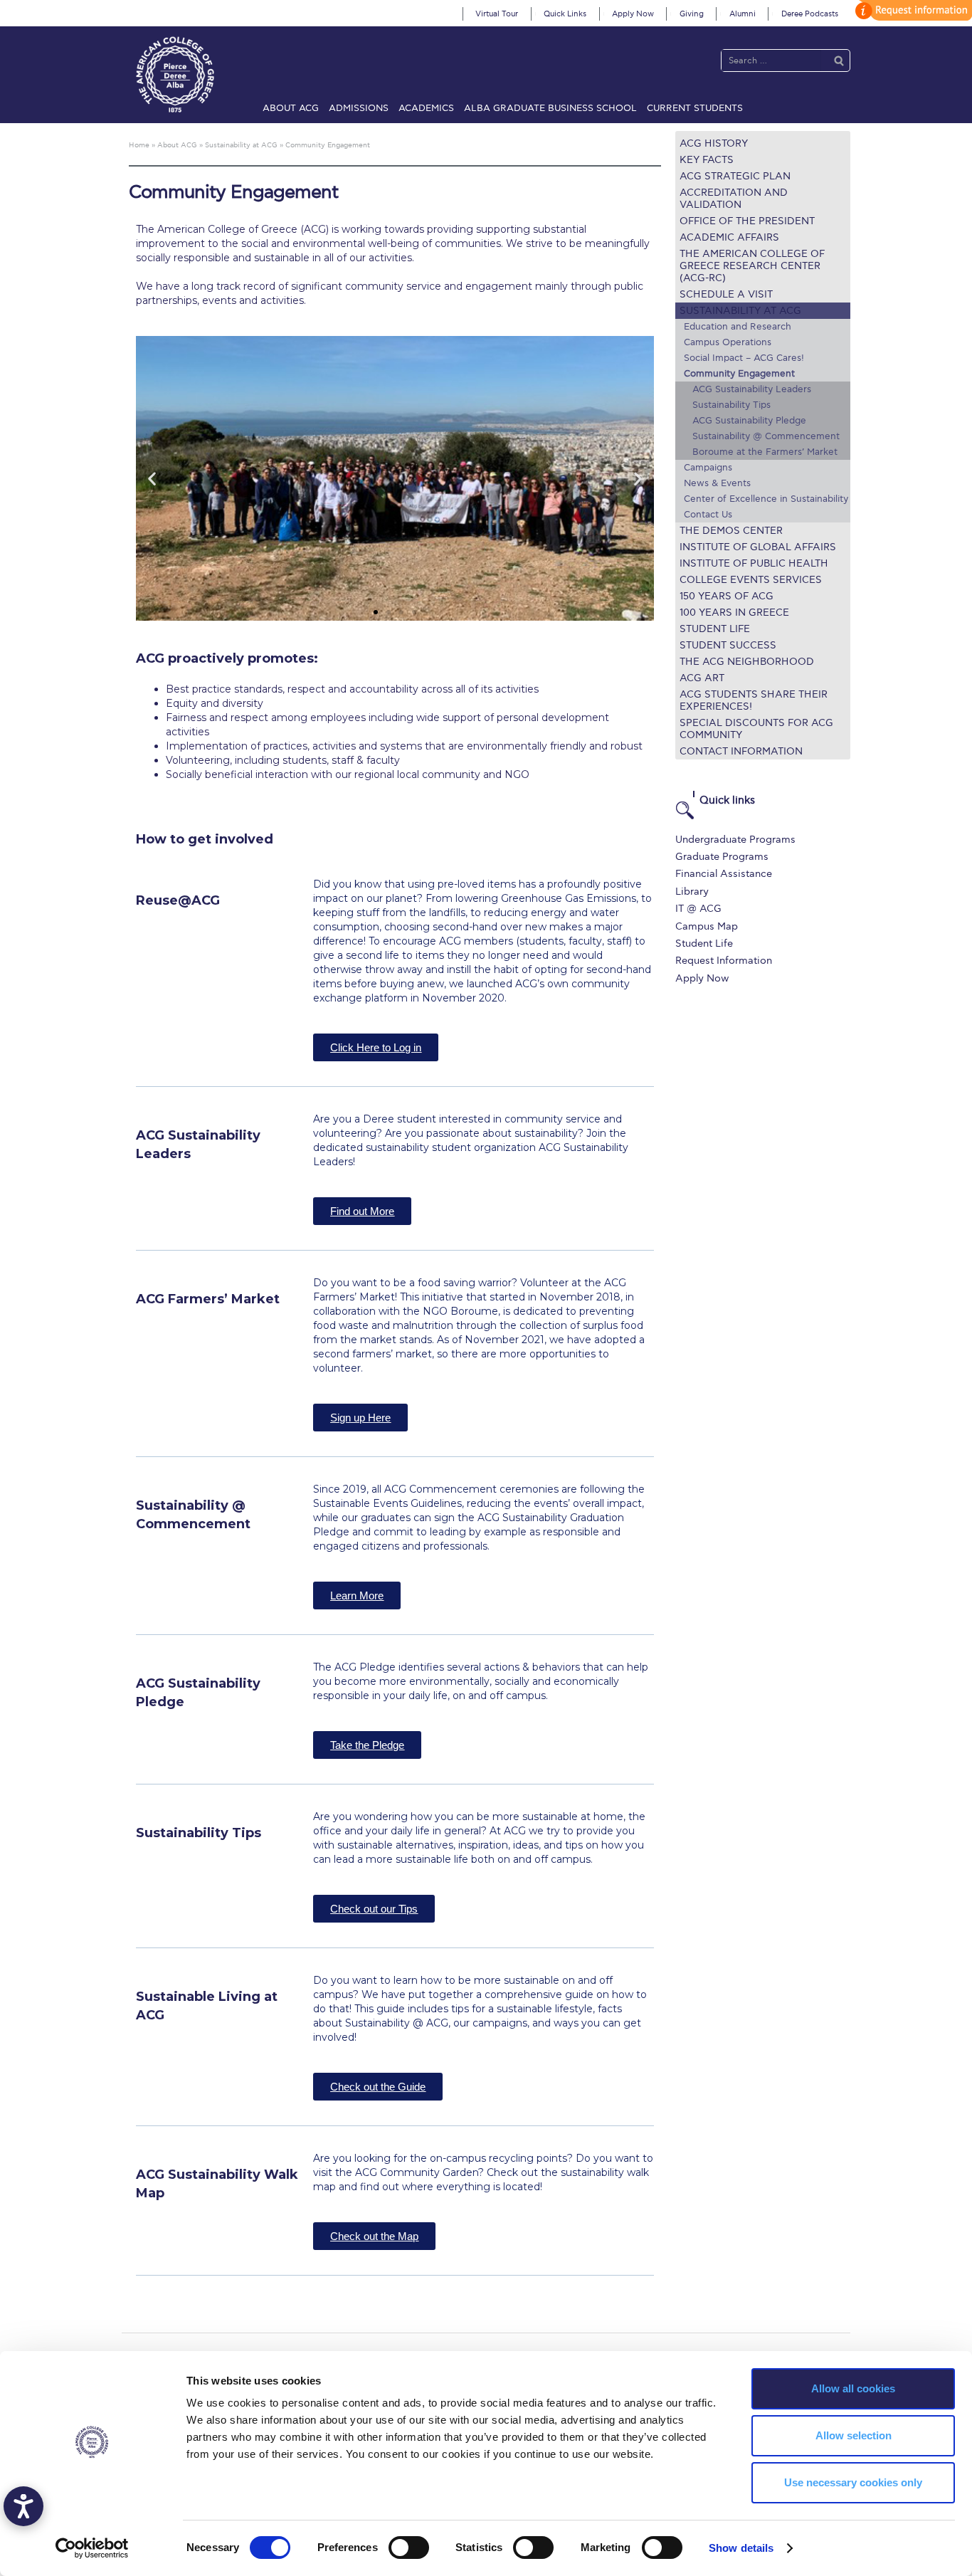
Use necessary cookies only (853, 2482)
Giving (692, 14)
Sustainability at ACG (740, 311)
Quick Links (565, 14)
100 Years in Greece (734, 613)
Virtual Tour (497, 14)
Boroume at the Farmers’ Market (765, 452)
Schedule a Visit (726, 294)
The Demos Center (731, 531)
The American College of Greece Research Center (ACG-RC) (752, 266)
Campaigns (708, 468)
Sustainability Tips (731, 405)
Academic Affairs (729, 237)
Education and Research (738, 327)
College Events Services (751, 580)
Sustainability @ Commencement (766, 436)
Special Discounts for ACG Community (756, 729)
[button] (376, 612)
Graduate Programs (722, 857)
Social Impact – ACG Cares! (744, 358)
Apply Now (633, 14)
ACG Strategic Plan (735, 176)
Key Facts (707, 160)
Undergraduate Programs (735, 840)
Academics (426, 108)
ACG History (714, 143)
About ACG (291, 108)
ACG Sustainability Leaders (752, 389)
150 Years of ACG (727, 596)
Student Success (728, 645)
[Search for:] (771, 60)
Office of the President (747, 221)
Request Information (724, 961)
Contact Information (741, 751)
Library (692, 892)
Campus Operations (728, 342)
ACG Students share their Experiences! (754, 700)
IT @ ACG (698, 909)
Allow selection (854, 2435)
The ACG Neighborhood (747, 662)
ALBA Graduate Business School (550, 108)
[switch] (409, 2548)
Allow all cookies (853, 2388)
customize (912, 10)
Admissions (359, 108)
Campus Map (707, 926)
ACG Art (702, 678)
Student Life (715, 629)
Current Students (695, 108)
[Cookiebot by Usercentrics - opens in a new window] (92, 2548)
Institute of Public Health (754, 563)
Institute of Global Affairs (758, 547)
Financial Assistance (724, 874)
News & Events (717, 483)
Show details (741, 2548)
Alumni (743, 14)
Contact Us (708, 515)
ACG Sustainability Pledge (749, 421)
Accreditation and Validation (734, 199)
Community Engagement (739, 374)
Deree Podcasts (810, 14)
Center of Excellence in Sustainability (766, 499)
